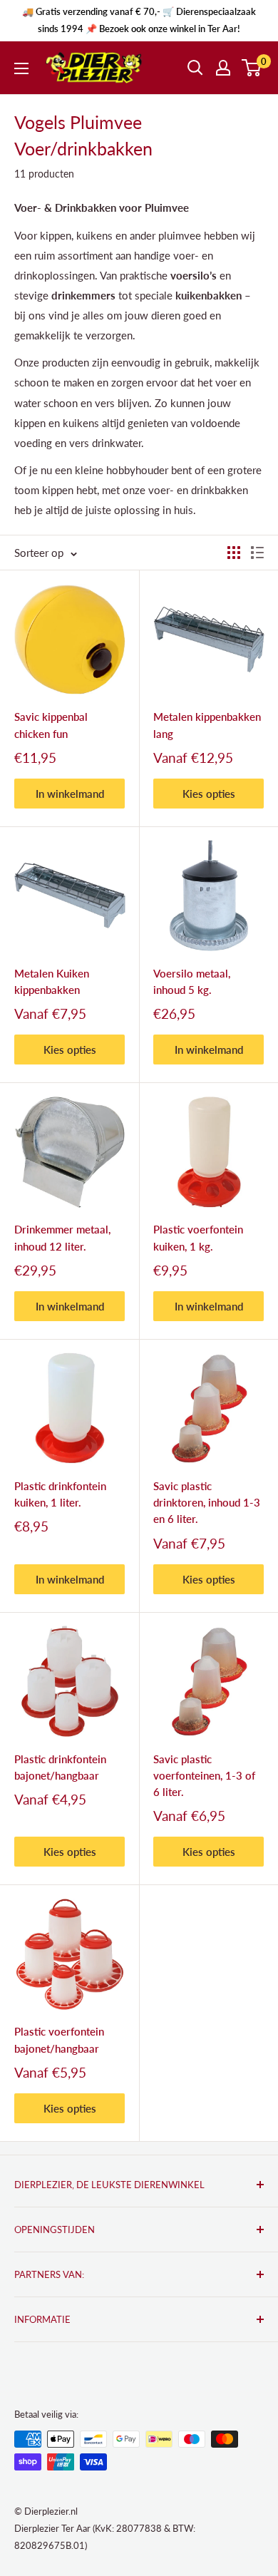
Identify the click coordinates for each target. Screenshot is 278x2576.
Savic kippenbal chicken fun (51, 725)
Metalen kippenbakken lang (207, 725)
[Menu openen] (21, 68)
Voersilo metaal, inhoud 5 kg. (192, 981)
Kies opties (209, 794)
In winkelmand (70, 794)
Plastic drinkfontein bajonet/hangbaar (60, 1767)
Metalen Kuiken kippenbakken (52, 981)
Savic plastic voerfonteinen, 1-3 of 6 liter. (204, 1776)
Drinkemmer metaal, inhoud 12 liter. (62, 1237)
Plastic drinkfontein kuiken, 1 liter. (60, 1494)
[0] (252, 68)
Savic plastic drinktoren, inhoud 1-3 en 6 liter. (207, 1503)
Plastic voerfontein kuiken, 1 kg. (198, 1237)
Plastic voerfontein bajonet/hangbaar (59, 2039)
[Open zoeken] (195, 68)
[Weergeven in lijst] (257, 553)
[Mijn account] (223, 68)
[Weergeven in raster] (234, 553)
